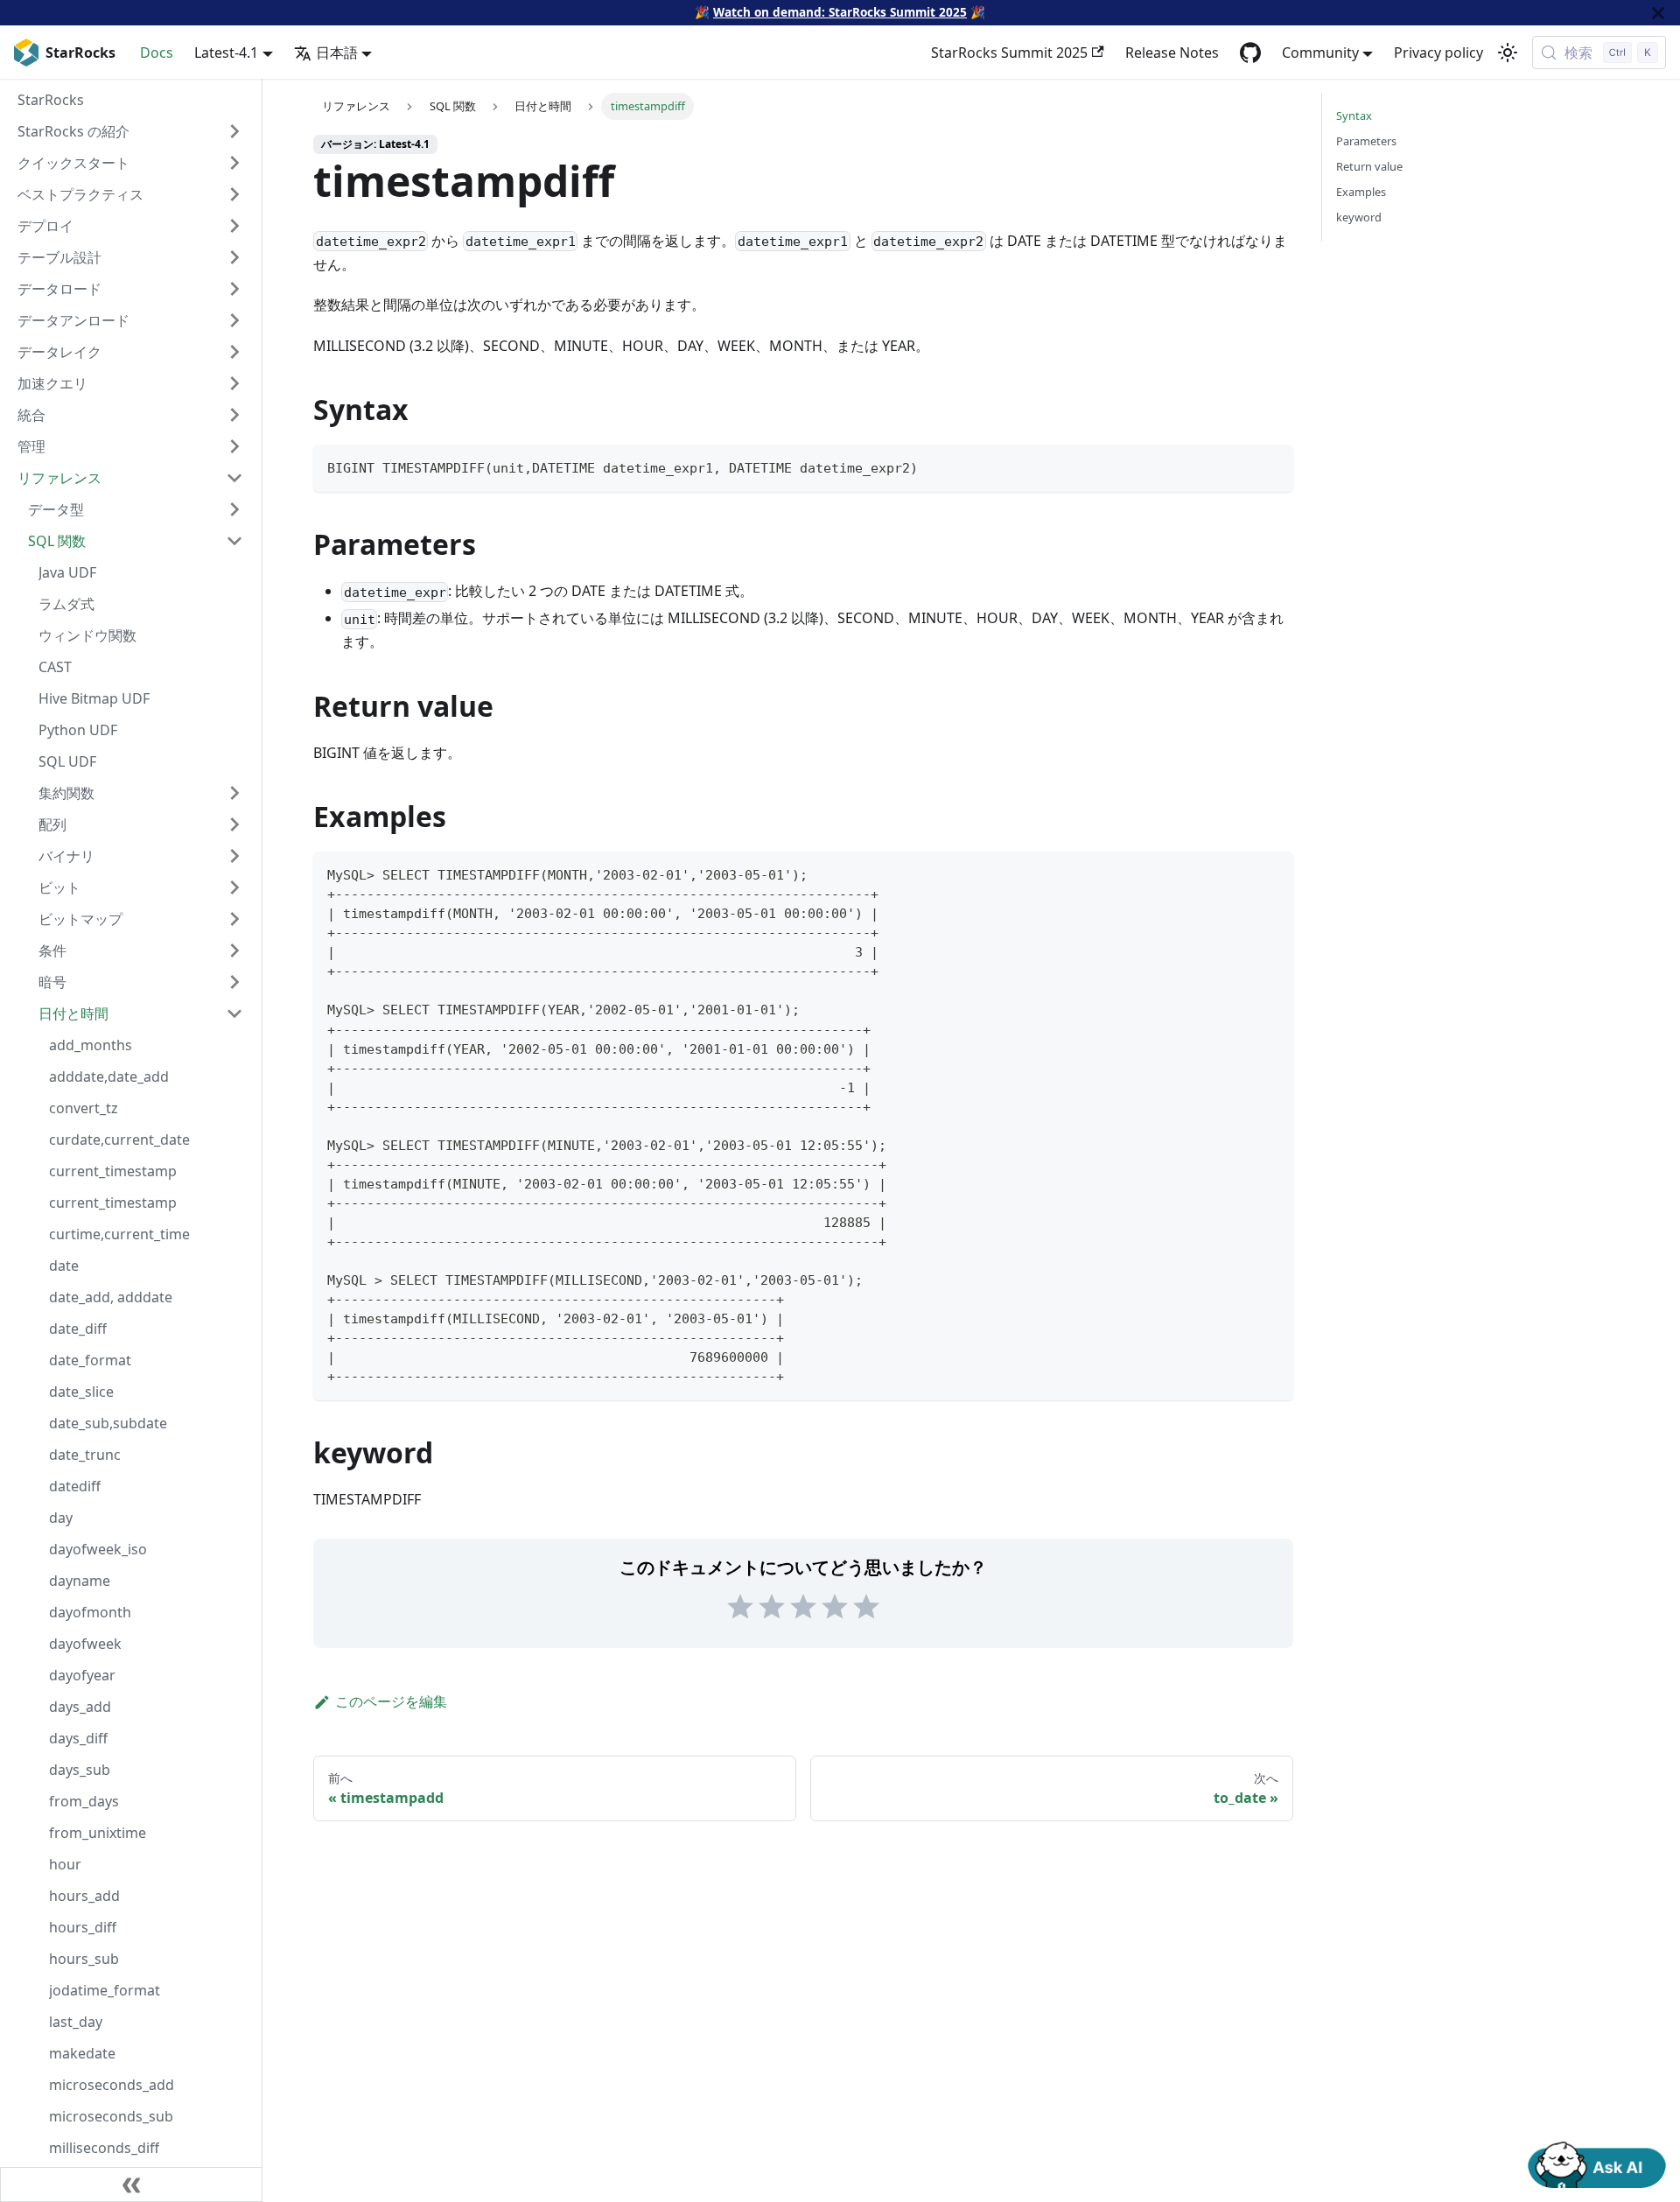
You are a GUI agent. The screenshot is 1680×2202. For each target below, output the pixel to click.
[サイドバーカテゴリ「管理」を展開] (234, 446)
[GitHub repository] (1250, 53)
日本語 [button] (337, 53)
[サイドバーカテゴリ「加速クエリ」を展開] (234, 383)
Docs (157, 53)
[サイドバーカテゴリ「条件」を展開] (234, 950)
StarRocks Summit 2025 (1009, 53)
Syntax (1354, 116)
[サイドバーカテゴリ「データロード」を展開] (234, 289)
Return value (1369, 166)
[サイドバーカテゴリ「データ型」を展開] (234, 509)
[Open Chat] (1597, 2163)
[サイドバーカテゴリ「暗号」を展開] (234, 982)
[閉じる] (1658, 13)
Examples (1361, 192)
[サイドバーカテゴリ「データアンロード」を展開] (234, 320)
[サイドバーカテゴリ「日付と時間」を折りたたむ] (234, 1013)
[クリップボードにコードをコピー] (1272, 466)
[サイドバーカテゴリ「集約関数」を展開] (234, 793)
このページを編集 (391, 1701)
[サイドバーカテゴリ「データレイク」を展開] (234, 352)
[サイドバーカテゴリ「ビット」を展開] (234, 887)
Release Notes (1172, 53)
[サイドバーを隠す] (131, 2184)
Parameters (1366, 141)
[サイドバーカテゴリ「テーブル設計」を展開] (234, 257)
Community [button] (1320, 53)
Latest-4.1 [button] (226, 53)
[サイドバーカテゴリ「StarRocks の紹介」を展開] (234, 131)
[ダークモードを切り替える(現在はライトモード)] (1508, 53)
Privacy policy (1438, 53)
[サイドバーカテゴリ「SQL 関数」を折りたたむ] (234, 541)
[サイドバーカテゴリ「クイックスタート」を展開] (234, 163)
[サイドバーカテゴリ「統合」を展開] (234, 415)
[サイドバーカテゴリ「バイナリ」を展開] (234, 856)
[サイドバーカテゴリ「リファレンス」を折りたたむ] (234, 478)
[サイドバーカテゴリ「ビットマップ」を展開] (234, 919)
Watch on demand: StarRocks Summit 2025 (840, 12)
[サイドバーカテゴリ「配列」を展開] (234, 824)
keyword (1359, 217)
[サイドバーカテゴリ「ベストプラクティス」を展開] (234, 194)
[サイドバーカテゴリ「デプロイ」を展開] (234, 226)
